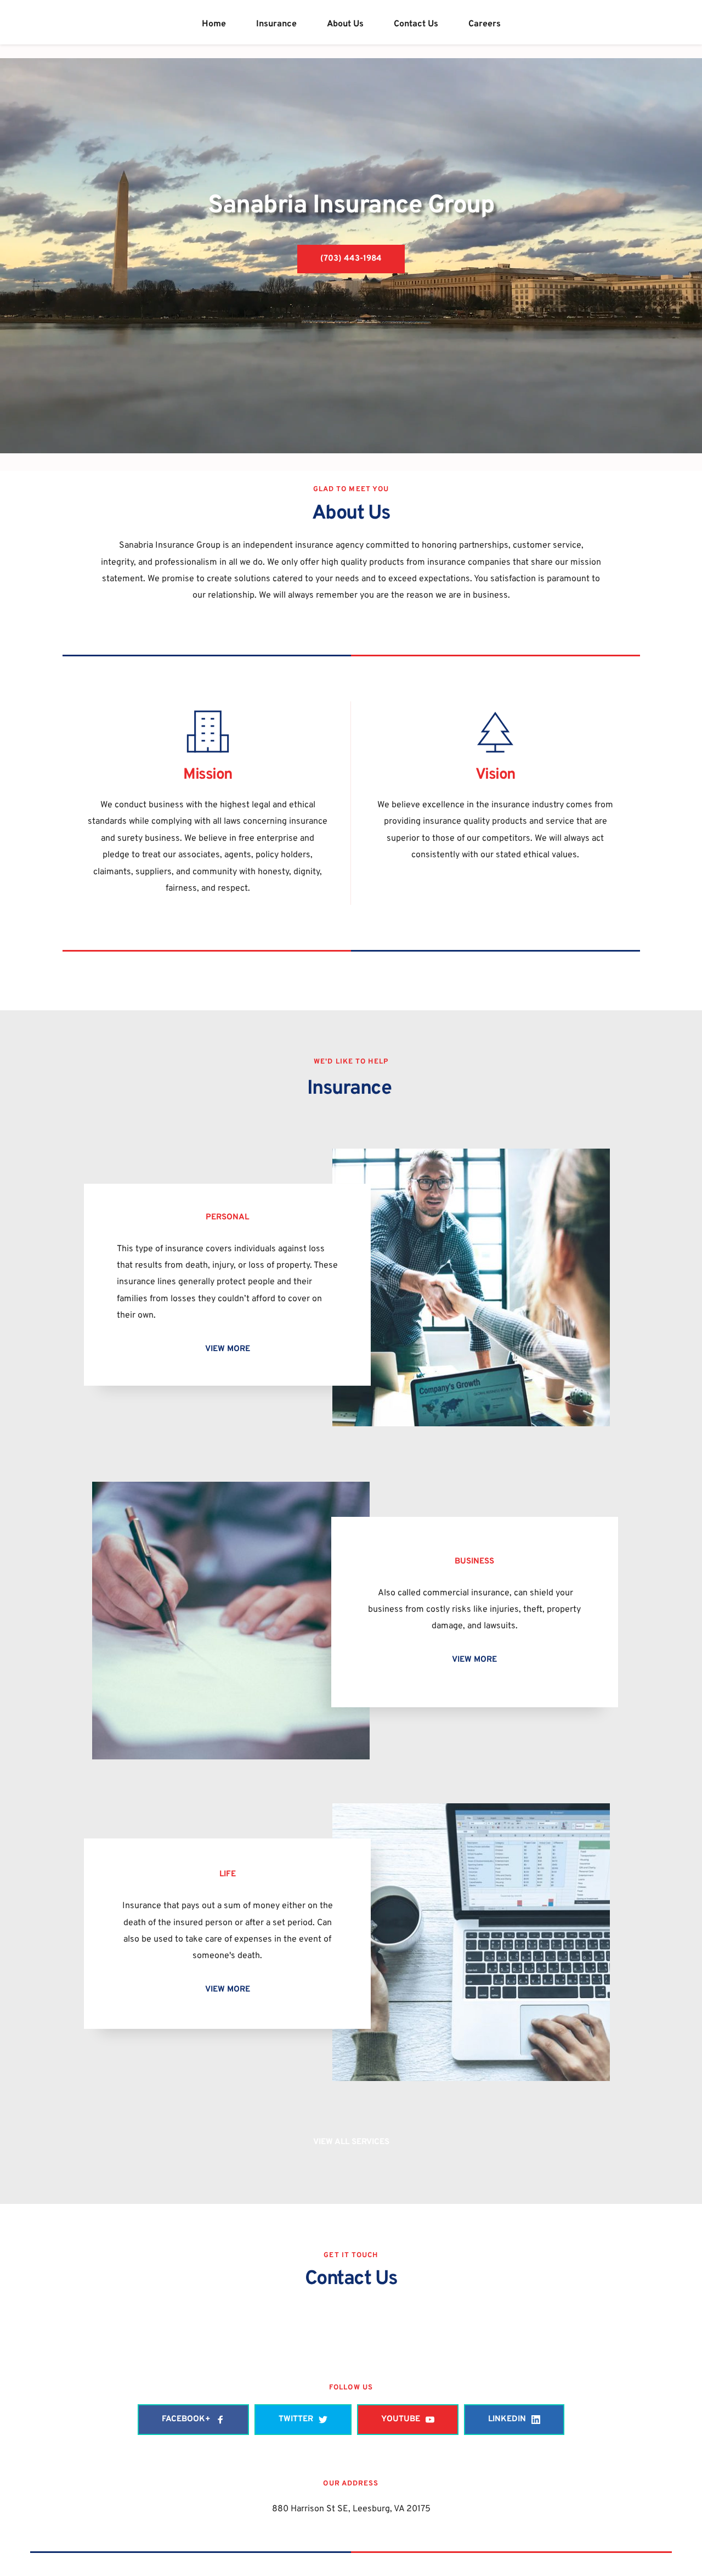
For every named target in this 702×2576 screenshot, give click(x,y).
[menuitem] (214, 24)
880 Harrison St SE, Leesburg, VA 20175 (351, 2509)
